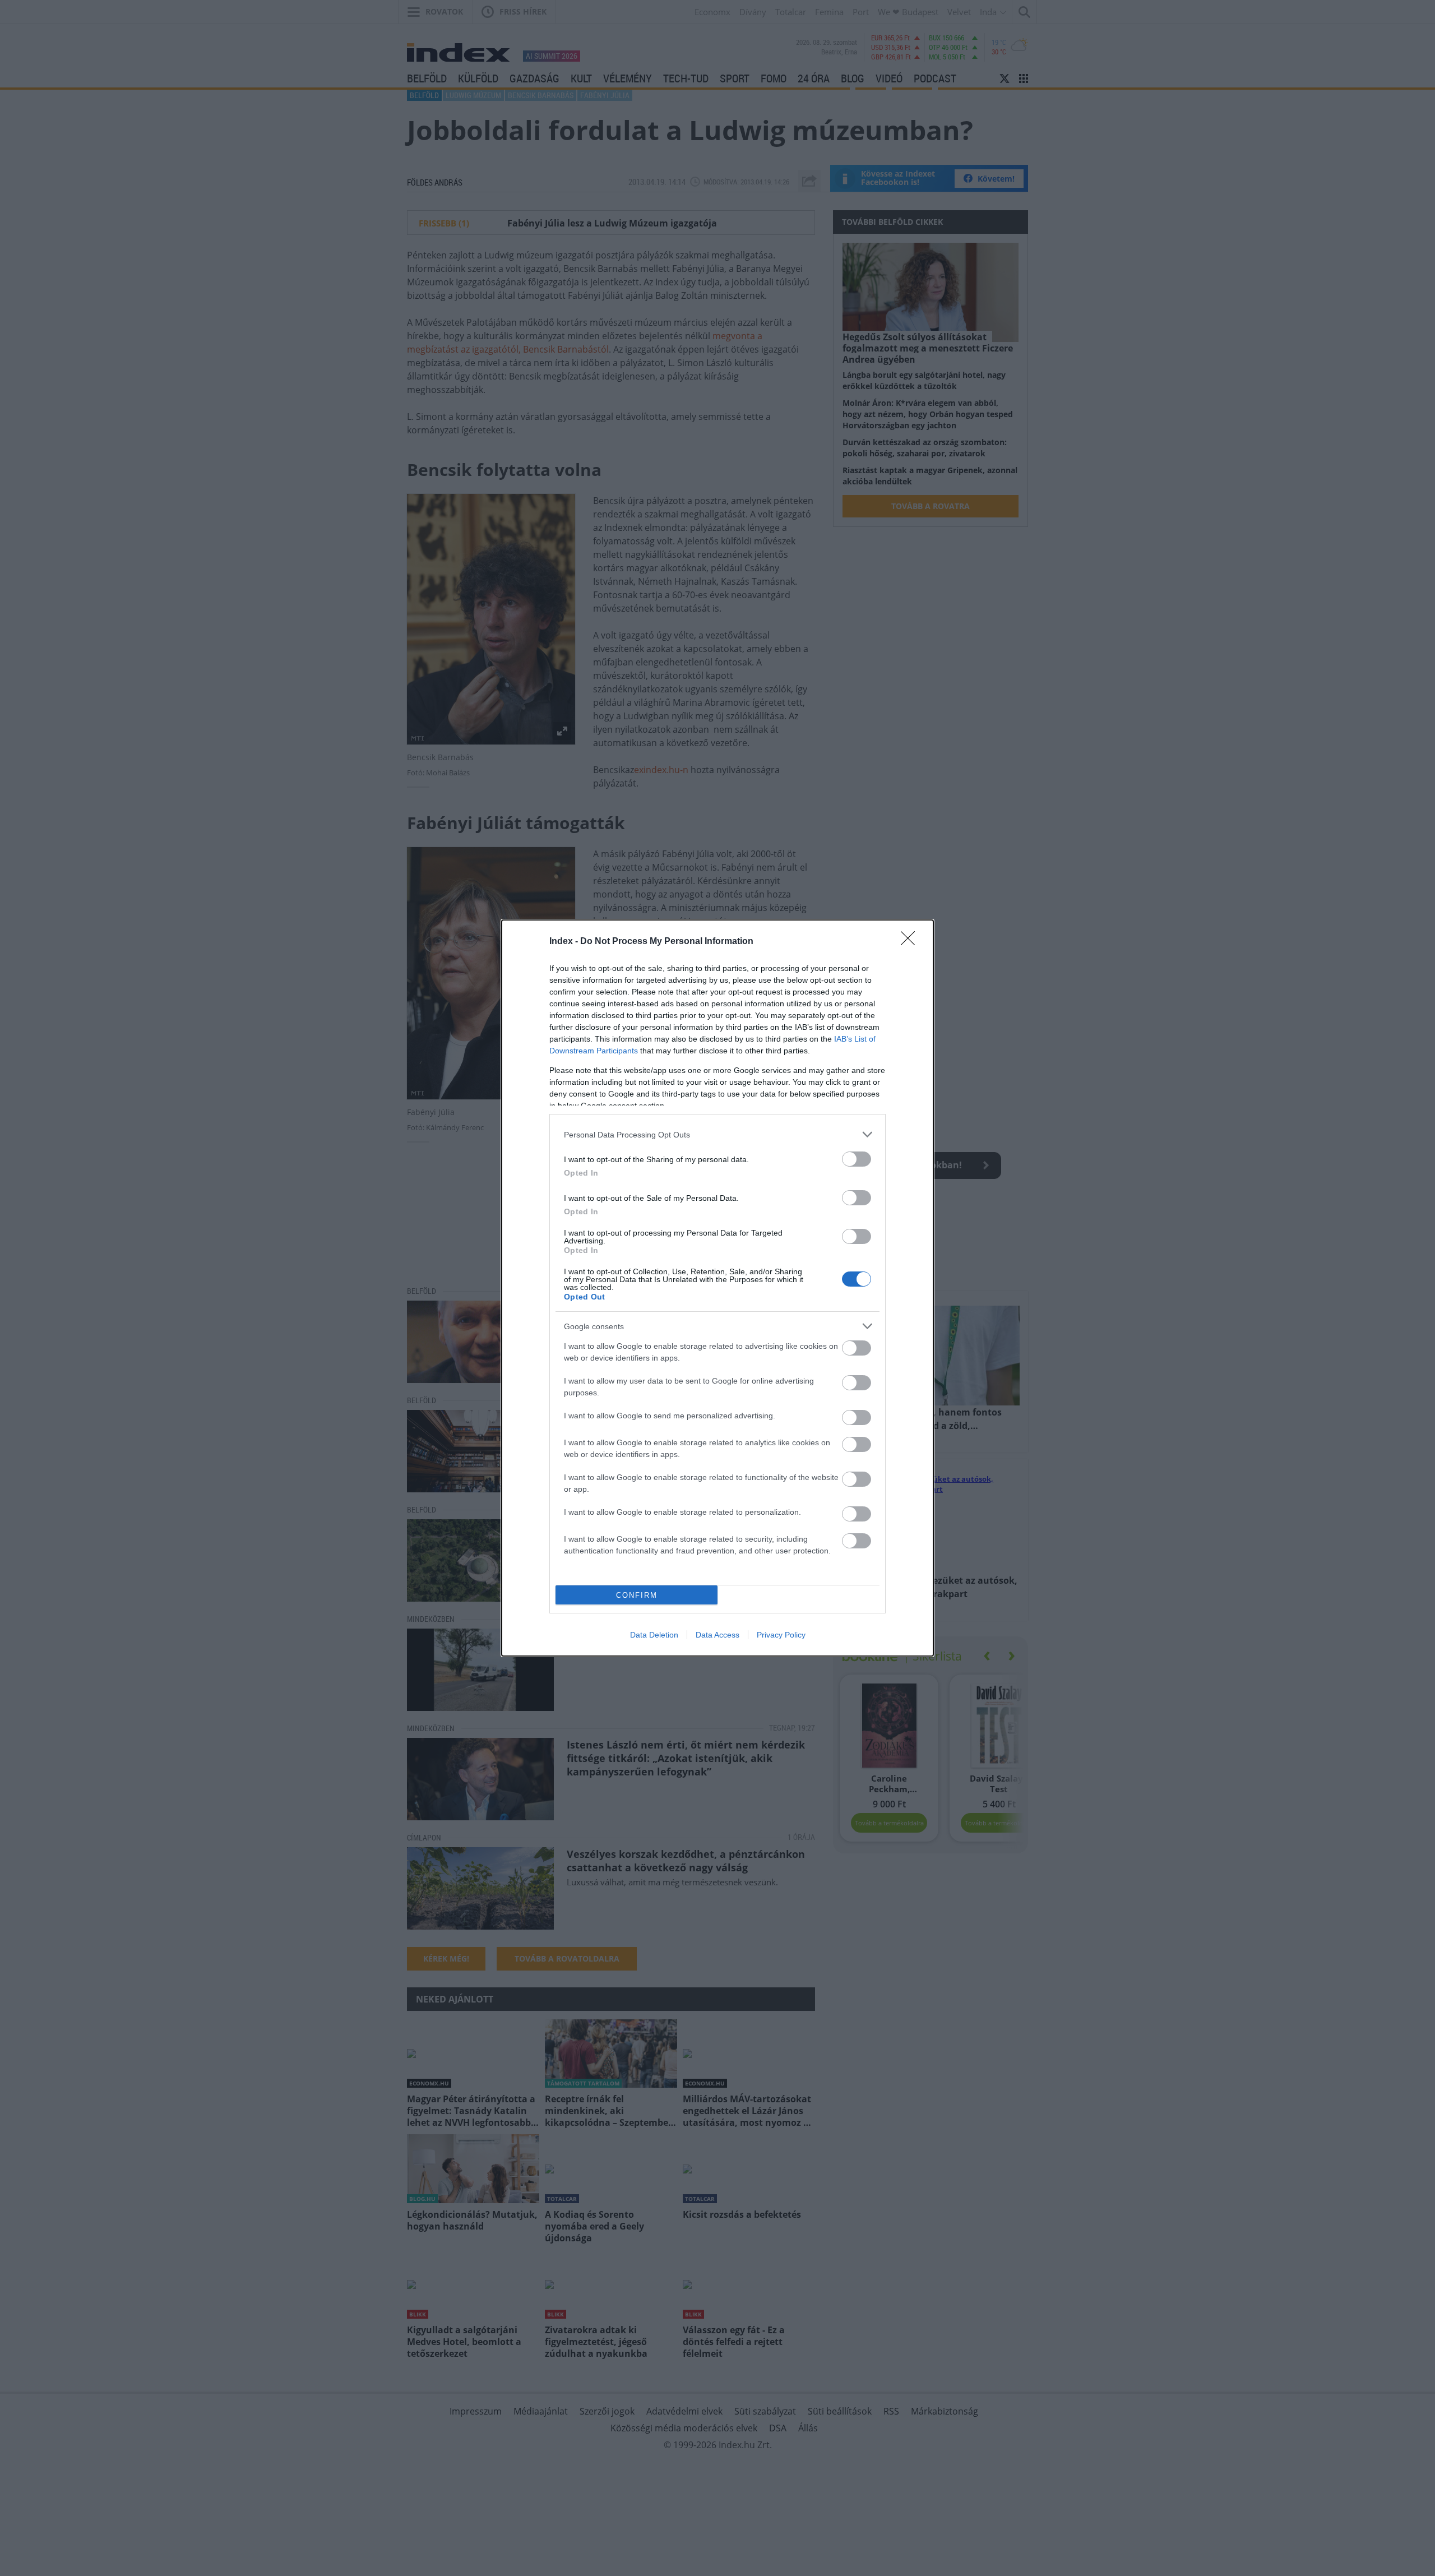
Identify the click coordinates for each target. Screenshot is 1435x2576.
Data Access (717, 1635)
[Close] (911, 942)
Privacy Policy (781, 1635)
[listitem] (717, 1134)
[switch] (857, 1159)
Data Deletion (654, 1635)
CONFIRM (637, 1595)
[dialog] (717, 1288)
